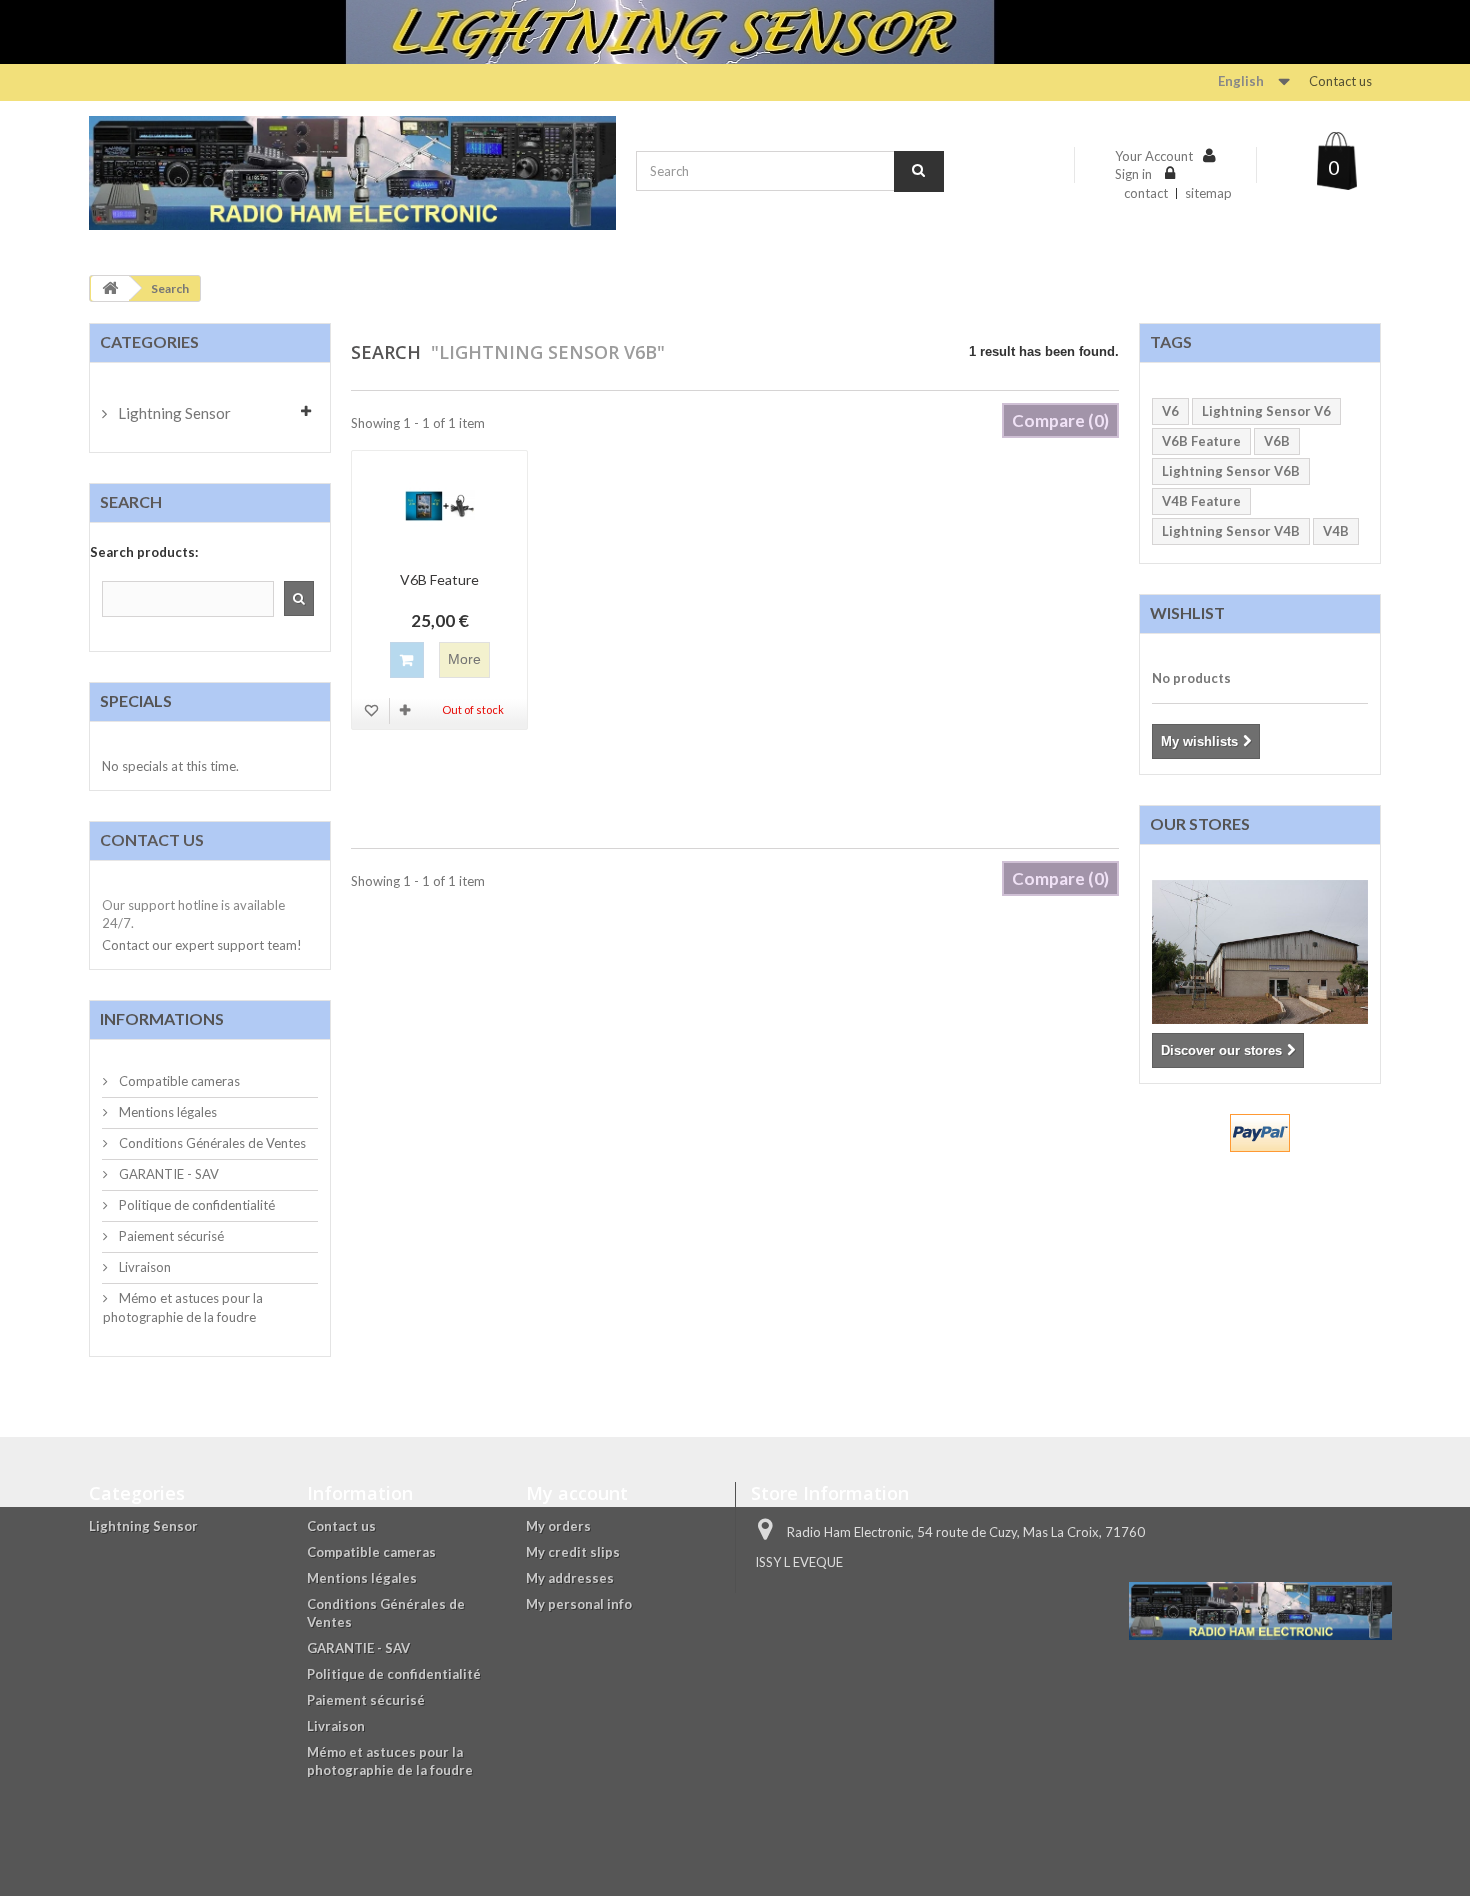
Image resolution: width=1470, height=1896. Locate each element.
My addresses (570, 1578)
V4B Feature (1201, 501)
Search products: (144, 552)
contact (1146, 193)
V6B (1277, 441)
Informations (162, 1018)
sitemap (1208, 193)
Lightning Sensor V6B (1231, 471)
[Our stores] (1260, 952)
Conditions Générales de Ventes (211, 1143)
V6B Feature (439, 579)
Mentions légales (166, 1112)
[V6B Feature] (439, 506)
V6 (1170, 411)
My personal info (579, 1604)
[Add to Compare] (406, 710)
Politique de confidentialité (195, 1205)
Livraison (143, 1267)
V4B (1336, 531)
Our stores (1200, 823)
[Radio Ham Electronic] (352, 173)
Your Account (1154, 156)
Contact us (1340, 81)
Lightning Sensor (173, 413)
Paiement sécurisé (170, 1236)
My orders (558, 1526)
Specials (136, 700)
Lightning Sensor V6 (1266, 411)
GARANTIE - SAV (167, 1174)
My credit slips (573, 1552)
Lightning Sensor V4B (1231, 531)
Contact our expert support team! (202, 945)
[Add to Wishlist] (373, 710)
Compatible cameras (178, 1081)
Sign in (1135, 174)
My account (577, 1493)
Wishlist (1187, 612)
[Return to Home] (110, 288)
